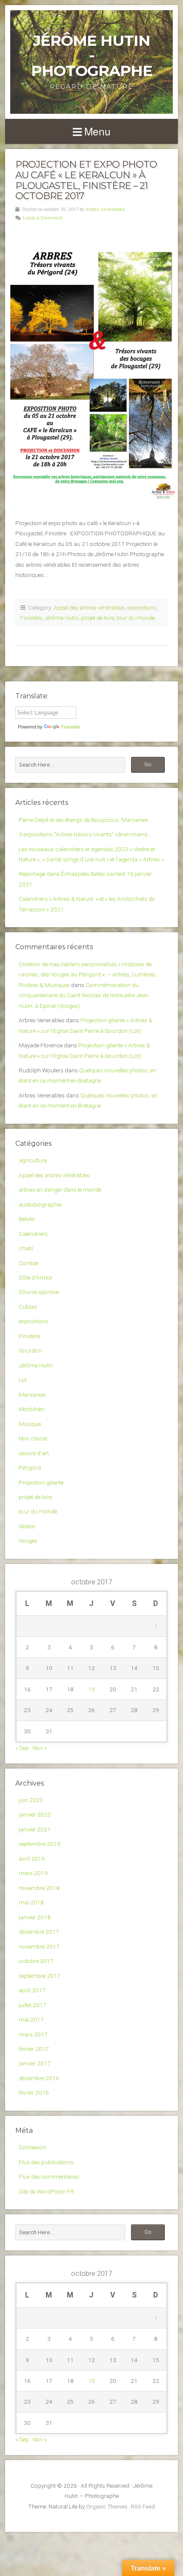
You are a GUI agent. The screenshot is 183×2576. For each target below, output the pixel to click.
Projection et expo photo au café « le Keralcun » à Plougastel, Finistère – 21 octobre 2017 (86, 180)
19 (91, 1689)
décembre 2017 (39, 1932)
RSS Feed (143, 2506)
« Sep (22, 1748)
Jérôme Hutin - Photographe (92, 56)
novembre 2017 (39, 1946)
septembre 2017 (40, 1976)
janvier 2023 (35, 1814)
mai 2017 (31, 2019)
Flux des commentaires (49, 2177)
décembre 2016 (39, 2078)
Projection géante (41, 1482)
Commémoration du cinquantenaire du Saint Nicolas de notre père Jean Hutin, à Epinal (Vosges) (84, 995)
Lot (23, 1380)
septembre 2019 (40, 1844)
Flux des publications (46, 2162)
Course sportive (39, 1292)
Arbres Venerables (105, 210)
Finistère (31, 618)
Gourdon (30, 1350)
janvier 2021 (35, 1829)
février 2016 (34, 2092)
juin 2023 (31, 1800)
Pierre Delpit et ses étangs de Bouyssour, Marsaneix (84, 820)
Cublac (28, 1307)
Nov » (40, 1748)
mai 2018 (31, 1902)
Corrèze (29, 1263)
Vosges (28, 1541)
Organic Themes (107, 2506)
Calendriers (33, 1234)
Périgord (30, 1468)
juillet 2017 (33, 2005)
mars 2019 (33, 1873)
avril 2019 (32, 1859)
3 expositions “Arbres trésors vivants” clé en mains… (85, 834)
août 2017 (32, 1990)
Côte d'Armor (36, 1277)
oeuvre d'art (34, 1453)
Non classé (33, 1438)
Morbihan (31, 1409)
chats (26, 1248)
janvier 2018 (35, 1917)
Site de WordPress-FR (46, 2191)
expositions (142, 607)
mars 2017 (33, 2034)
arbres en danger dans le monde (60, 1190)
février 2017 (34, 2049)
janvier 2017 (35, 2063)
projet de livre (97, 618)
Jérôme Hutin (61, 618)
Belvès (27, 1219)
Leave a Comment (43, 218)
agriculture (33, 1160)
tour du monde (136, 618)
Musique (30, 1424)
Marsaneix (32, 1395)
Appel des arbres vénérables (89, 607)
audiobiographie (40, 1204)
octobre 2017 (36, 1961)
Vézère (27, 1526)
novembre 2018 (39, 1888)
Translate (71, 727)
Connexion (33, 2147)
